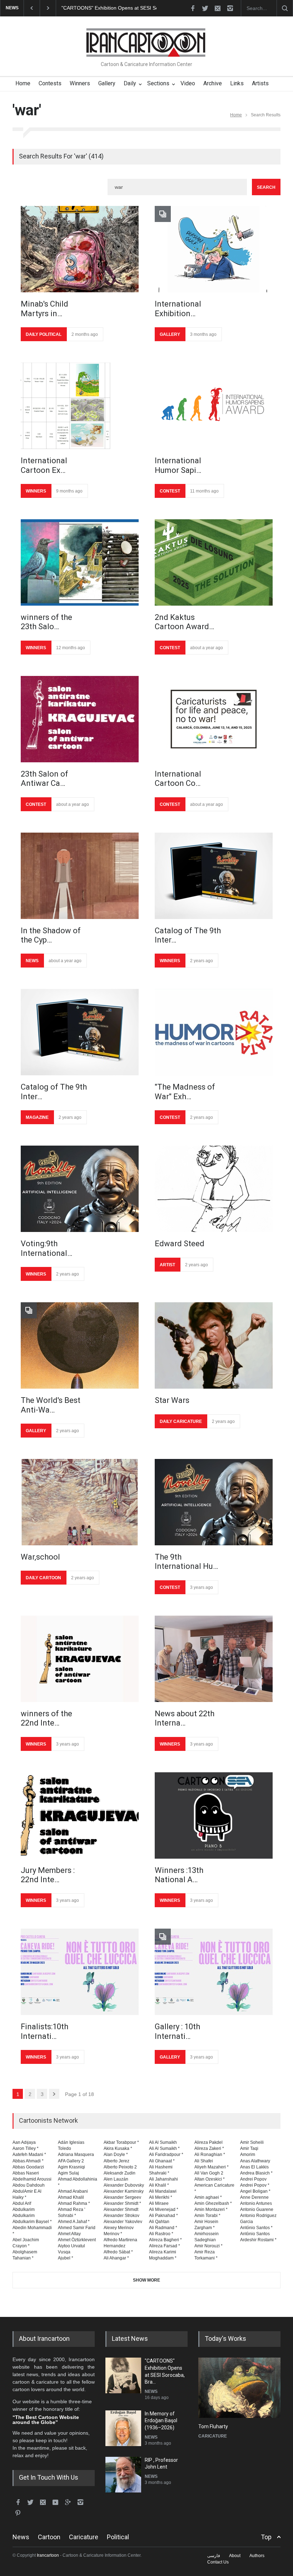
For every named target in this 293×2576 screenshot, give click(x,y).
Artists (260, 83)
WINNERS (36, 491)
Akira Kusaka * (118, 2148)
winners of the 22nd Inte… (46, 1718)
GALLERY (170, 334)
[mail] (218, 8)
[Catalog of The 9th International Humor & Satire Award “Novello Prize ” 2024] (214, 876)
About (235, 2556)
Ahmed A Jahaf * (74, 2222)
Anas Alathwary (255, 2161)
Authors (257, 2556)
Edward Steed (180, 1244)
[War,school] (80, 1502)
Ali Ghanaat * (162, 2161)
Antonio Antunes (256, 2203)
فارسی (214, 2556)
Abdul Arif (22, 2203)
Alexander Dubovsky (124, 2185)
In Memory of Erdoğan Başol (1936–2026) (109, 8)
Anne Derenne (254, 2197)
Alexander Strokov (121, 2216)
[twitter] (205, 8)
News (21, 2537)
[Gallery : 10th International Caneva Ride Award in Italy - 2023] (214, 1972)
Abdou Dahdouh (29, 2185)
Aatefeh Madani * (29, 2155)
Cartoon (49, 2537)
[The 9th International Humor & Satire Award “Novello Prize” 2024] (214, 1502)
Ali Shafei (204, 2161)
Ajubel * (66, 2258)
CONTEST (170, 491)
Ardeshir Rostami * (258, 2240)
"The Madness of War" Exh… (185, 1092)
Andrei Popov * (255, 2185)
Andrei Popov (253, 2179)
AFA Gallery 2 (71, 2161)
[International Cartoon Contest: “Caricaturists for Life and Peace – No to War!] (214, 719)
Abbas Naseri (26, 2173)
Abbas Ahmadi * (28, 2161)
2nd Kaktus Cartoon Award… (184, 622)
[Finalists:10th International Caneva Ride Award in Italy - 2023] (80, 1972)
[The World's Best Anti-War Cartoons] (80, 1345)
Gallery (107, 83)
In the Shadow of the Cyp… (51, 935)
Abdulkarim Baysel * (32, 2222)
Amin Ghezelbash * (213, 2203)
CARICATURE (213, 2436)
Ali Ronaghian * (210, 2155)
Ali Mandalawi (163, 2191)
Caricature (84, 2537)
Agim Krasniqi (71, 2167)
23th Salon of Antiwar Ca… (44, 779)
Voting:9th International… (46, 1248)
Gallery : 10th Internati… (177, 2031)
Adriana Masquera (76, 2155)
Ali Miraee (159, 2203)
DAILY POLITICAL (44, 334)
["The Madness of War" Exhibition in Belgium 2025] (214, 1032)
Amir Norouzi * (208, 2246)
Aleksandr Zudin (120, 2173)
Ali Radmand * (163, 2228)
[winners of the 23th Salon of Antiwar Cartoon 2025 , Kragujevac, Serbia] (80, 562)
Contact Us (218, 2562)
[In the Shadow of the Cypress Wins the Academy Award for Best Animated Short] (80, 876)
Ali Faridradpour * (166, 2155)
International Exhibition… (178, 309)
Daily (130, 83)
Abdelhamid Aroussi (32, 2179)
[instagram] (230, 8)
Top (266, 2537)
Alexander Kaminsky (124, 2191)
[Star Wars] (214, 1345)
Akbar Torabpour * (121, 2142)
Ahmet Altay (69, 2234)
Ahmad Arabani (73, 2191)
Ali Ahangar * (116, 2258)
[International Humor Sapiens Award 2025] (214, 406)
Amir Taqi (249, 2148)
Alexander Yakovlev (123, 2222)
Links (237, 83)
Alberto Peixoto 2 (120, 2167)
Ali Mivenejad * (164, 2209)
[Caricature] (239, 2388)
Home (23, 83)
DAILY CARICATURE (181, 1421)
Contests (50, 83)
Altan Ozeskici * (210, 2179)
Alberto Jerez (116, 2161)
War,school (40, 1557)
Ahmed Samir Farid (77, 2228)
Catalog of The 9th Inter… (188, 935)
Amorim (248, 2155)
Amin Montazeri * (211, 2209)
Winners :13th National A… (179, 1875)
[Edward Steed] (214, 1189)
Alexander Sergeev (122, 2197)
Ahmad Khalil (71, 2197)
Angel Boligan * (255, 2191)
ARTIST (167, 1265)
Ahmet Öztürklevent (77, 2240)
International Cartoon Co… (178, 779)
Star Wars (172, 1400)
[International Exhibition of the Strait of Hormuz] (214, 249)
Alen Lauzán (116, 2179)
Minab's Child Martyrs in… (44, 309)
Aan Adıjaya (24, 2142)
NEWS (32, 961)
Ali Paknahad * (163, 2216)
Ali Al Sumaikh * (164, 2148)
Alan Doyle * (116, 2155)
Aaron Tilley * (26, 2148)
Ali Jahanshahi (163, 2179)
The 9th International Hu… (186, 1562)
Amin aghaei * (208, 2197)
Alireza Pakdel (208, 2142)
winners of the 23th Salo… (46, 622)
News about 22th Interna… (185, 1718)
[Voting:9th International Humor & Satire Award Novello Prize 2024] (80, 1189)
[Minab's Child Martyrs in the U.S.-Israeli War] (80, 249)
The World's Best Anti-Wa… (51, 1405)
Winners (80, 83)
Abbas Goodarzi (28, 2167)
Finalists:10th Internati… (44, 2031)
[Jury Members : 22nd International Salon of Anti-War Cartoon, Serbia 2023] (80, 1815)
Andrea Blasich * (256, 2173)
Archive (213, 83)
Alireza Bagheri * (165, 2240)
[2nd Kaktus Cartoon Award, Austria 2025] (214, 562)
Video (188, 83)
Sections (158, 83)
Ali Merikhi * (161, 2197)
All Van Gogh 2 (209, 2173)
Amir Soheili (252, 2142)
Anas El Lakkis (254, 2167)
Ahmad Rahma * (74, 2203)
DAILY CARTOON (43, 1578)
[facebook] (193, 8)
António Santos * (256, 2228)
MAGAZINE (37, 1117)
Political (118, 2537)
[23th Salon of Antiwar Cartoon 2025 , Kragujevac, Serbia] (80, 719)
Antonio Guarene (257, 2209)
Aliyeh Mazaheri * (212, 2167)
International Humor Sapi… (178, 465)
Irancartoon (48, 2555)
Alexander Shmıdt (121, 2209)
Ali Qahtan (159, 2222)
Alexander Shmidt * (122, 2203)
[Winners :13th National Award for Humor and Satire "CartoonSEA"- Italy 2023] (214, 1815)
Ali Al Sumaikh (163, 2142)
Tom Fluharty (213, 2426)
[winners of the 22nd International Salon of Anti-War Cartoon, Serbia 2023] (80, 1659)
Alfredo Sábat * (118, 2252)
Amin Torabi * (207, 2216)
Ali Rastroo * (161, 2234)
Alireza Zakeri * (209, 2148)
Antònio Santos (255, 2234)
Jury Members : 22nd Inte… (48, 1875)
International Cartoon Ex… (44, 465)
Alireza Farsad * (165, 2246)
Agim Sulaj (68, 2173)
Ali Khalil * (159, 2185)
